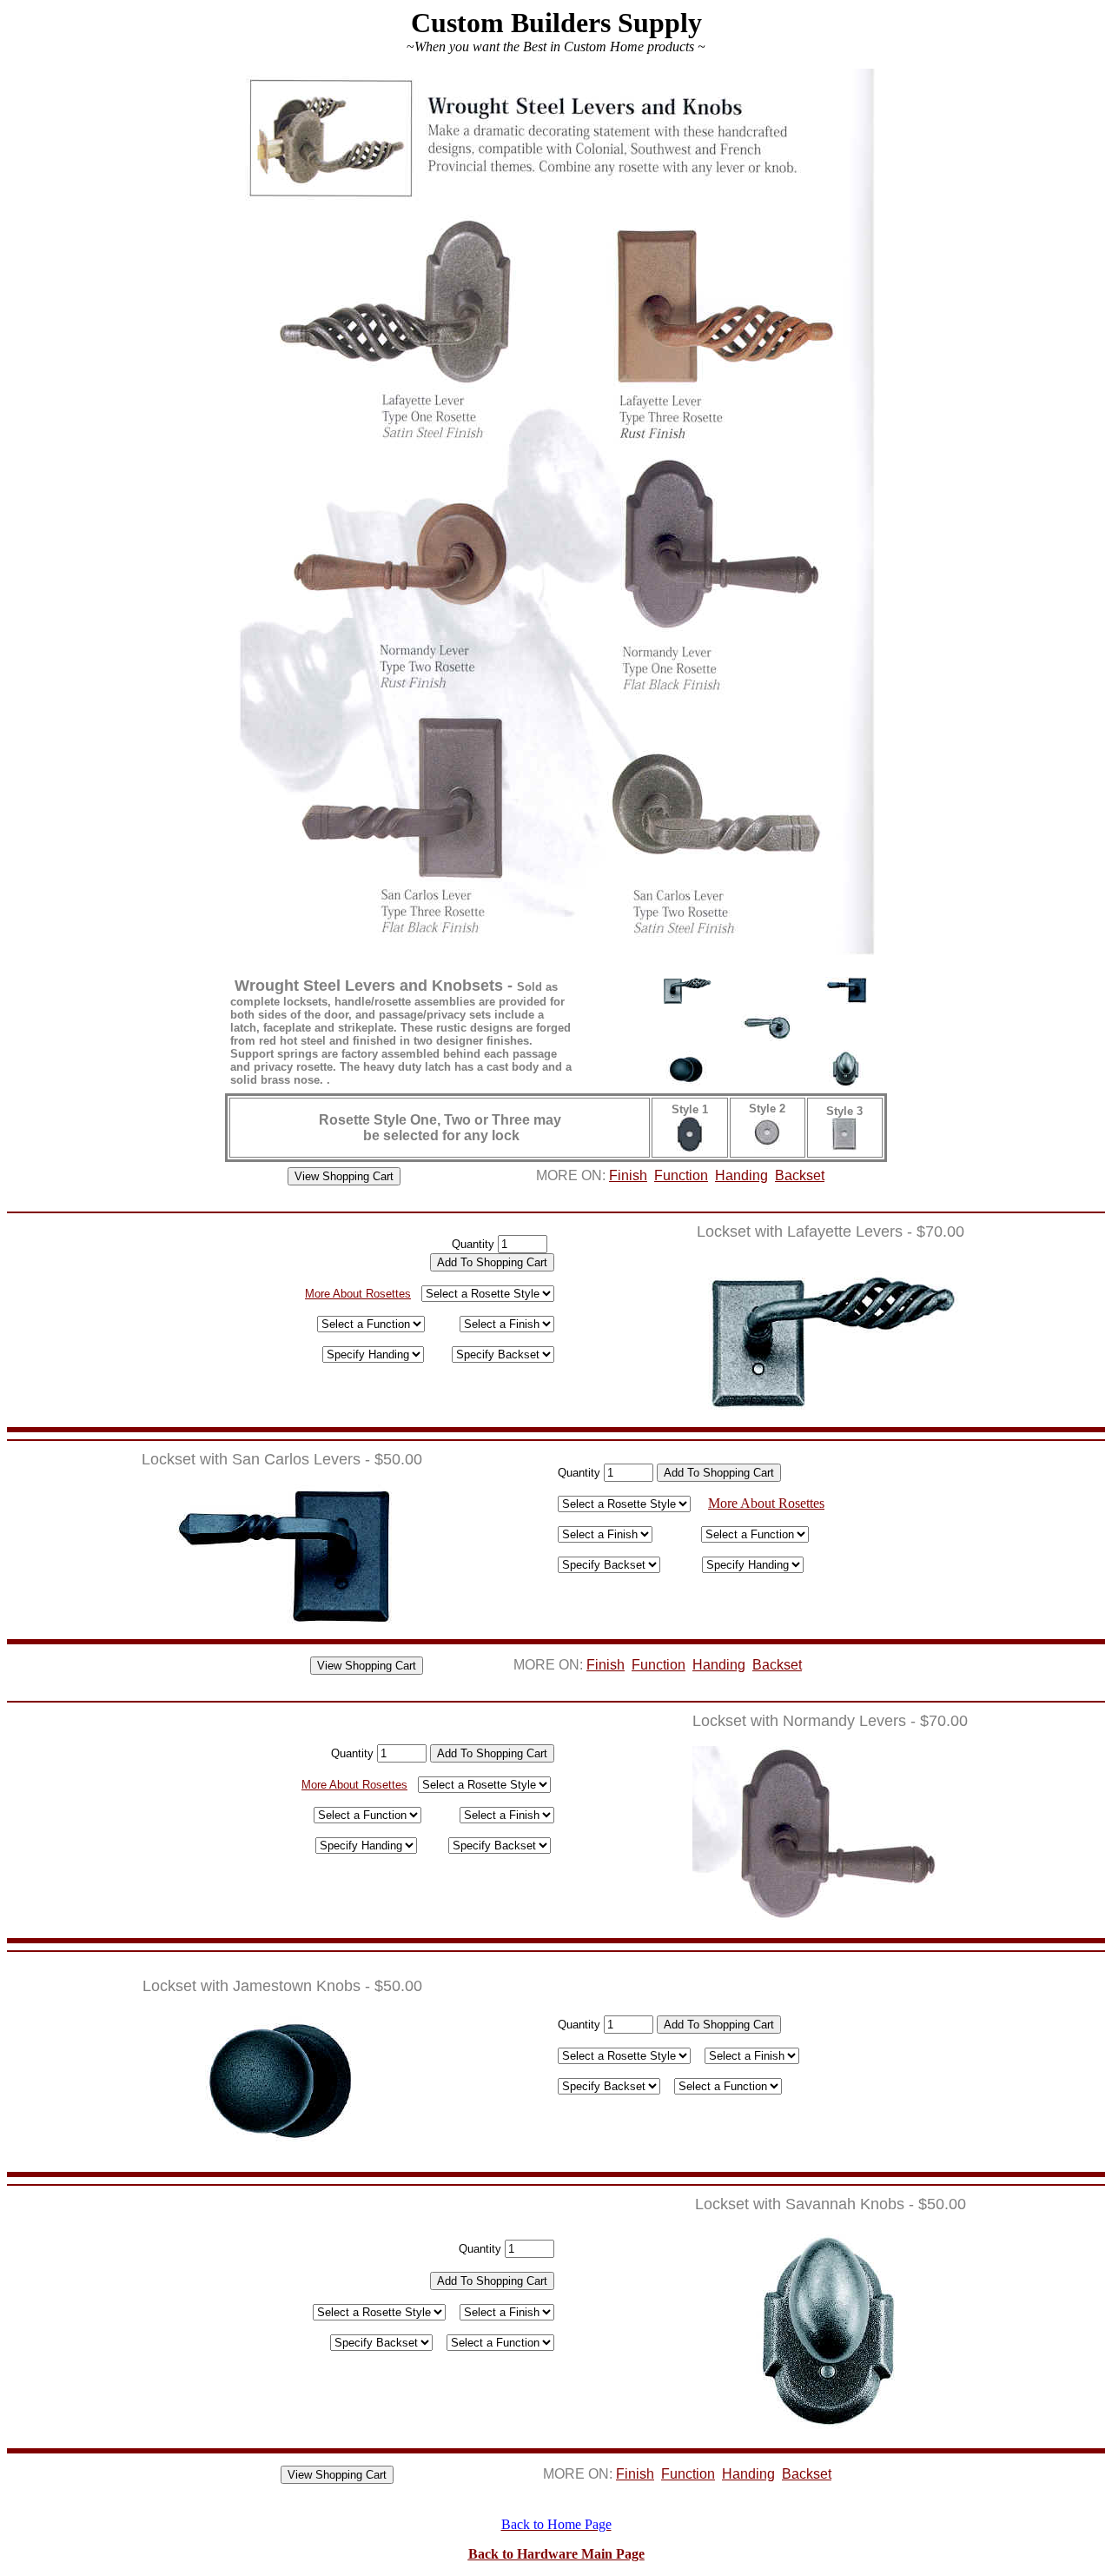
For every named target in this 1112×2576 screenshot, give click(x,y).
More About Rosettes (358, 1294)
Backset (800, 1175)
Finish (628, 1175)
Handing (741, 1175)
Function (681, 1175)
